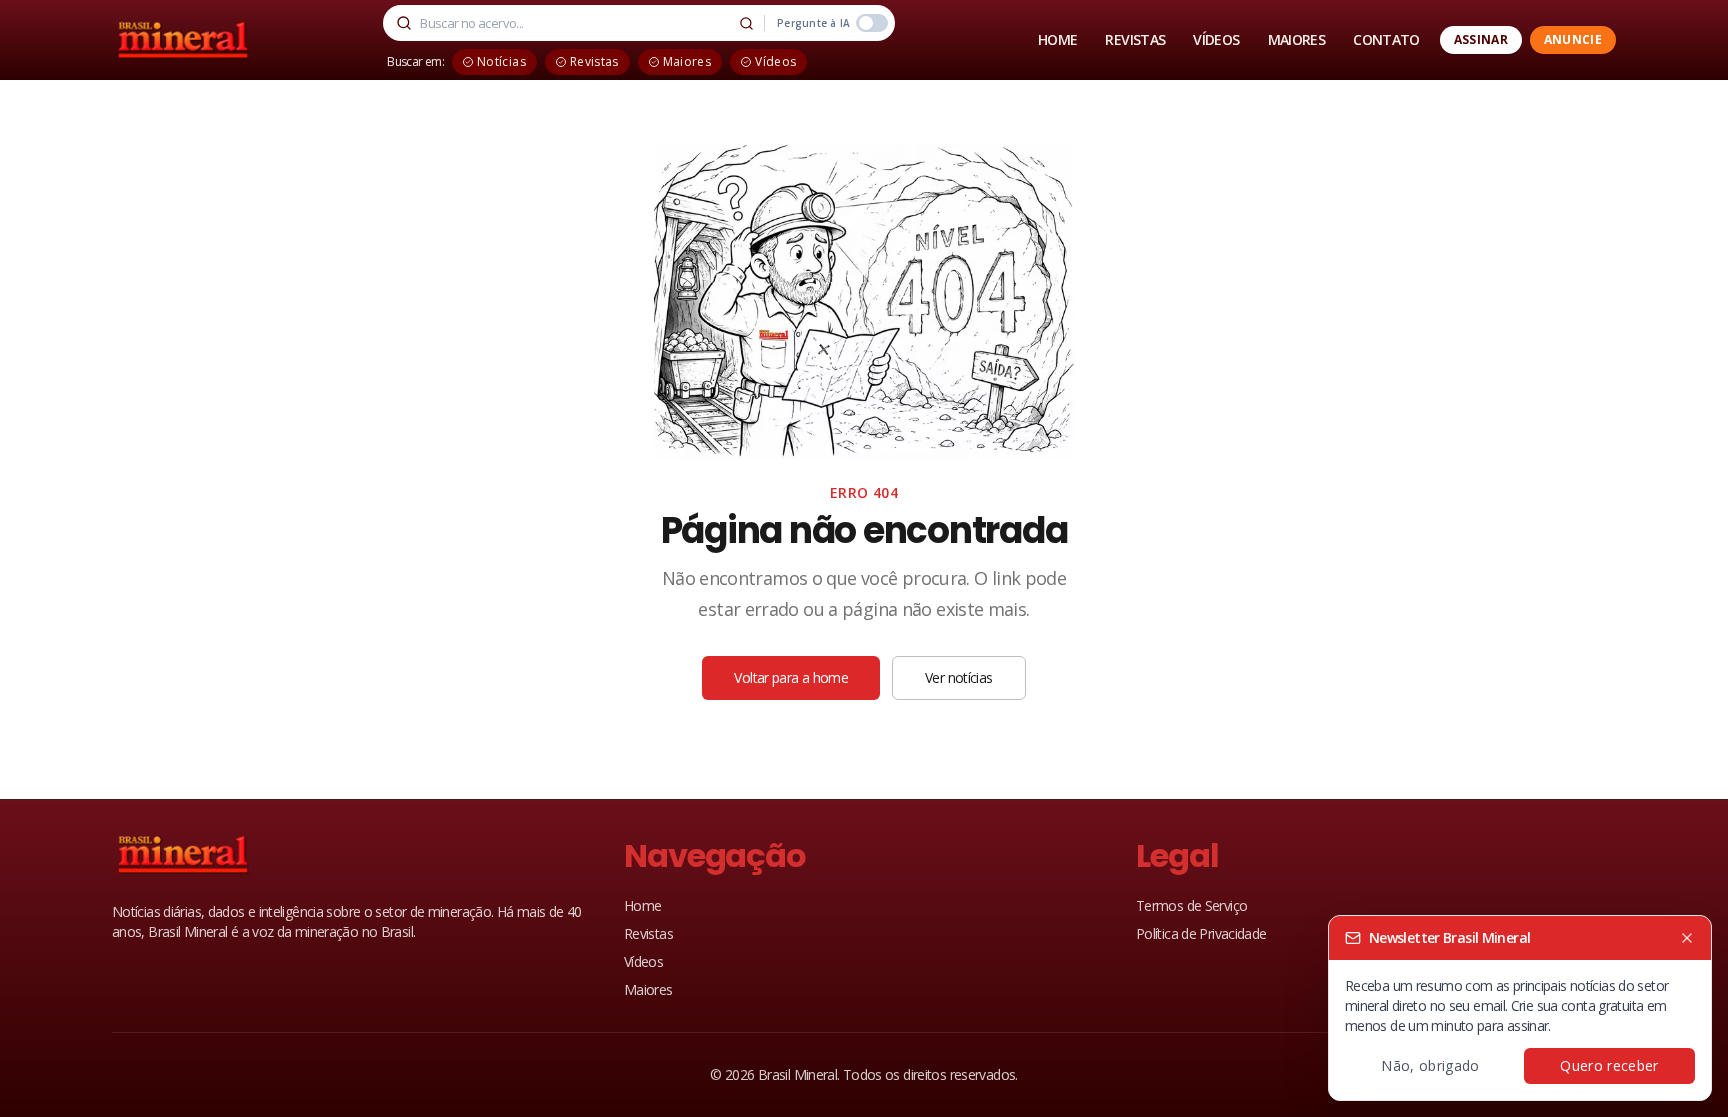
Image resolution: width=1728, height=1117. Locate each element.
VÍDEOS (1216, 39)
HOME (1057, 39)
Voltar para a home (791, 677)
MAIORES (1297, 39)
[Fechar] (1687, 938)
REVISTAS (1135, 39)
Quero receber (1609, 1065)
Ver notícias (958, 677)
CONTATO (1386, 39)
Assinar (1481, 39)
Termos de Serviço (1191, 905)
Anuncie (1573, 39)
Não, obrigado (1430, 1065)
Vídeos (643, 961)
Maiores (648, 989)
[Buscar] (746, 23)
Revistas (648, 933)
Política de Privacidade (1201, 933)
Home (642, 905)
